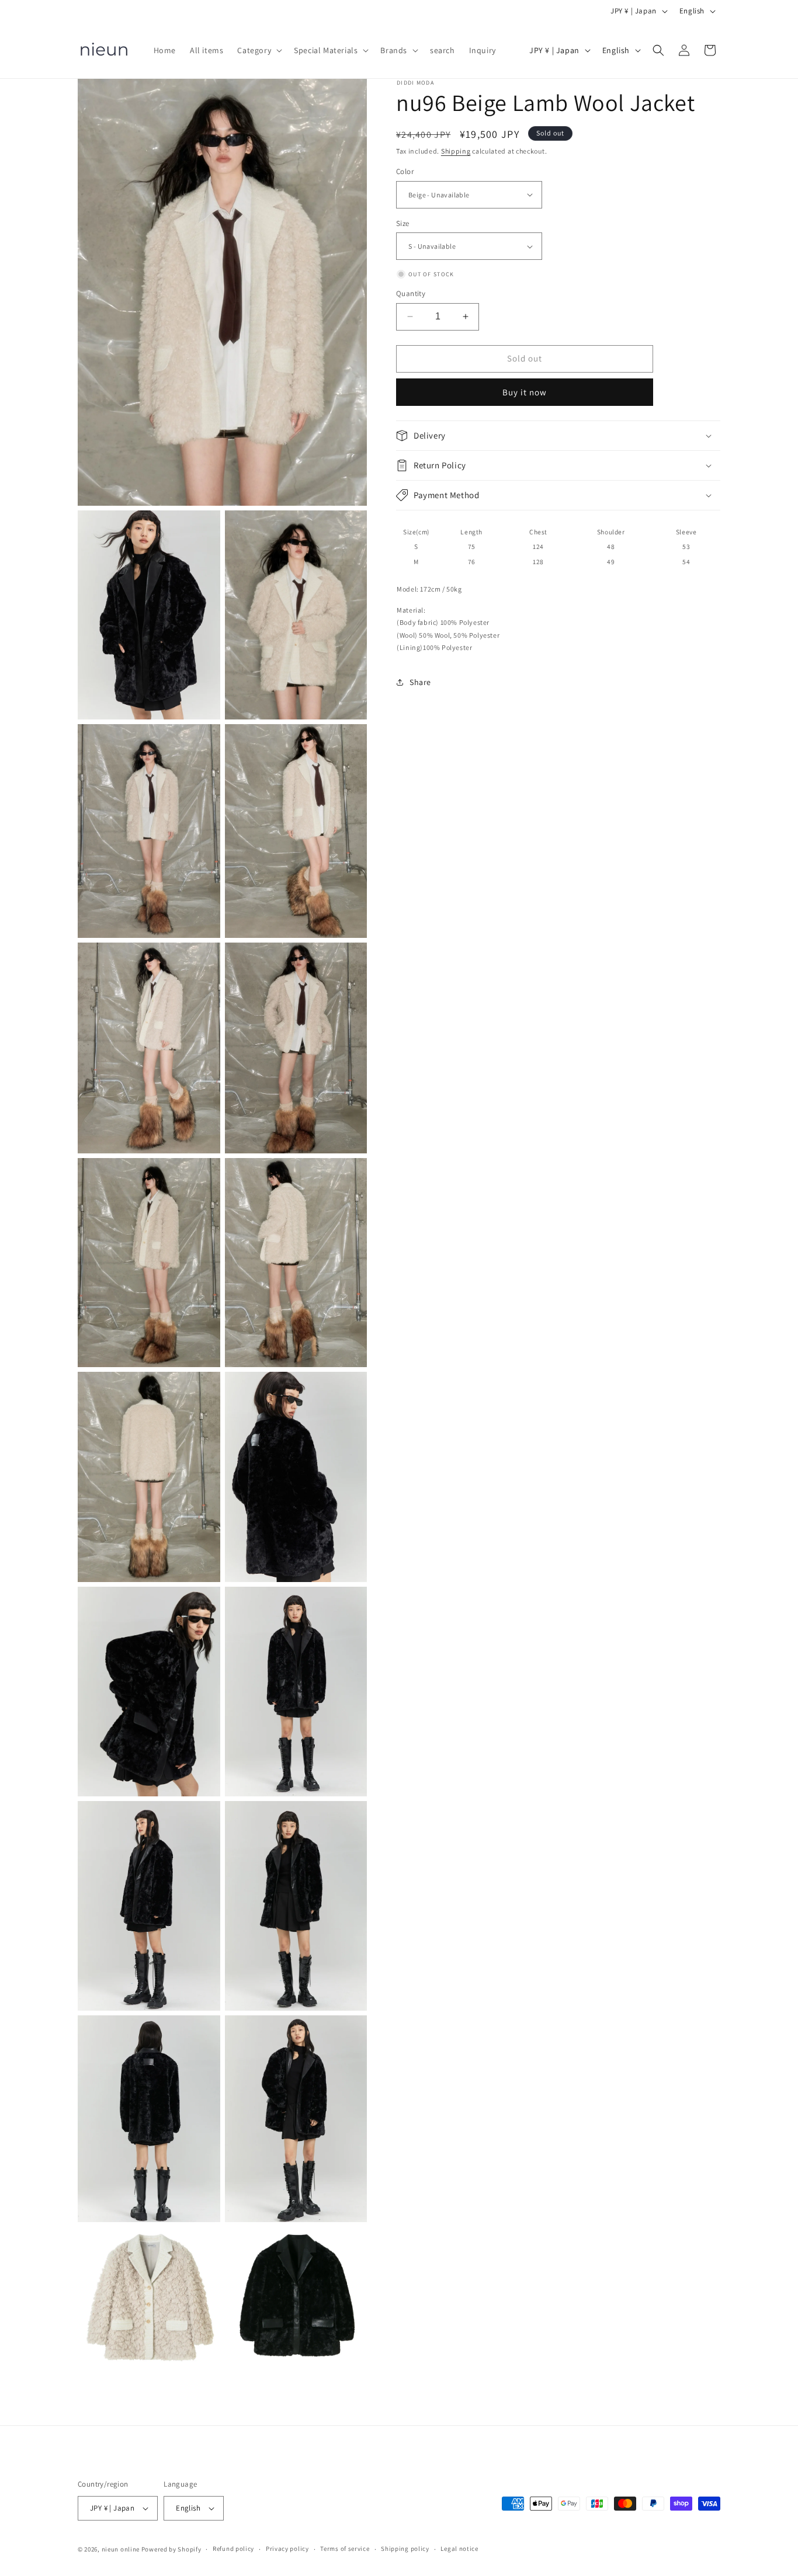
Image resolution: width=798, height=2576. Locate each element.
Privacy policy (287, 2549)
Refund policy (233, 2549)
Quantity (411, 293)
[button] (259, 50)
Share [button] (420, 682)
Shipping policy (405, 2549)
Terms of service (345, 2549)
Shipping (456, 151)
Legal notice (459, 2549)
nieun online (121, 2549)
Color (405, 171)
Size (403, 223)
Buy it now (525, 392)
